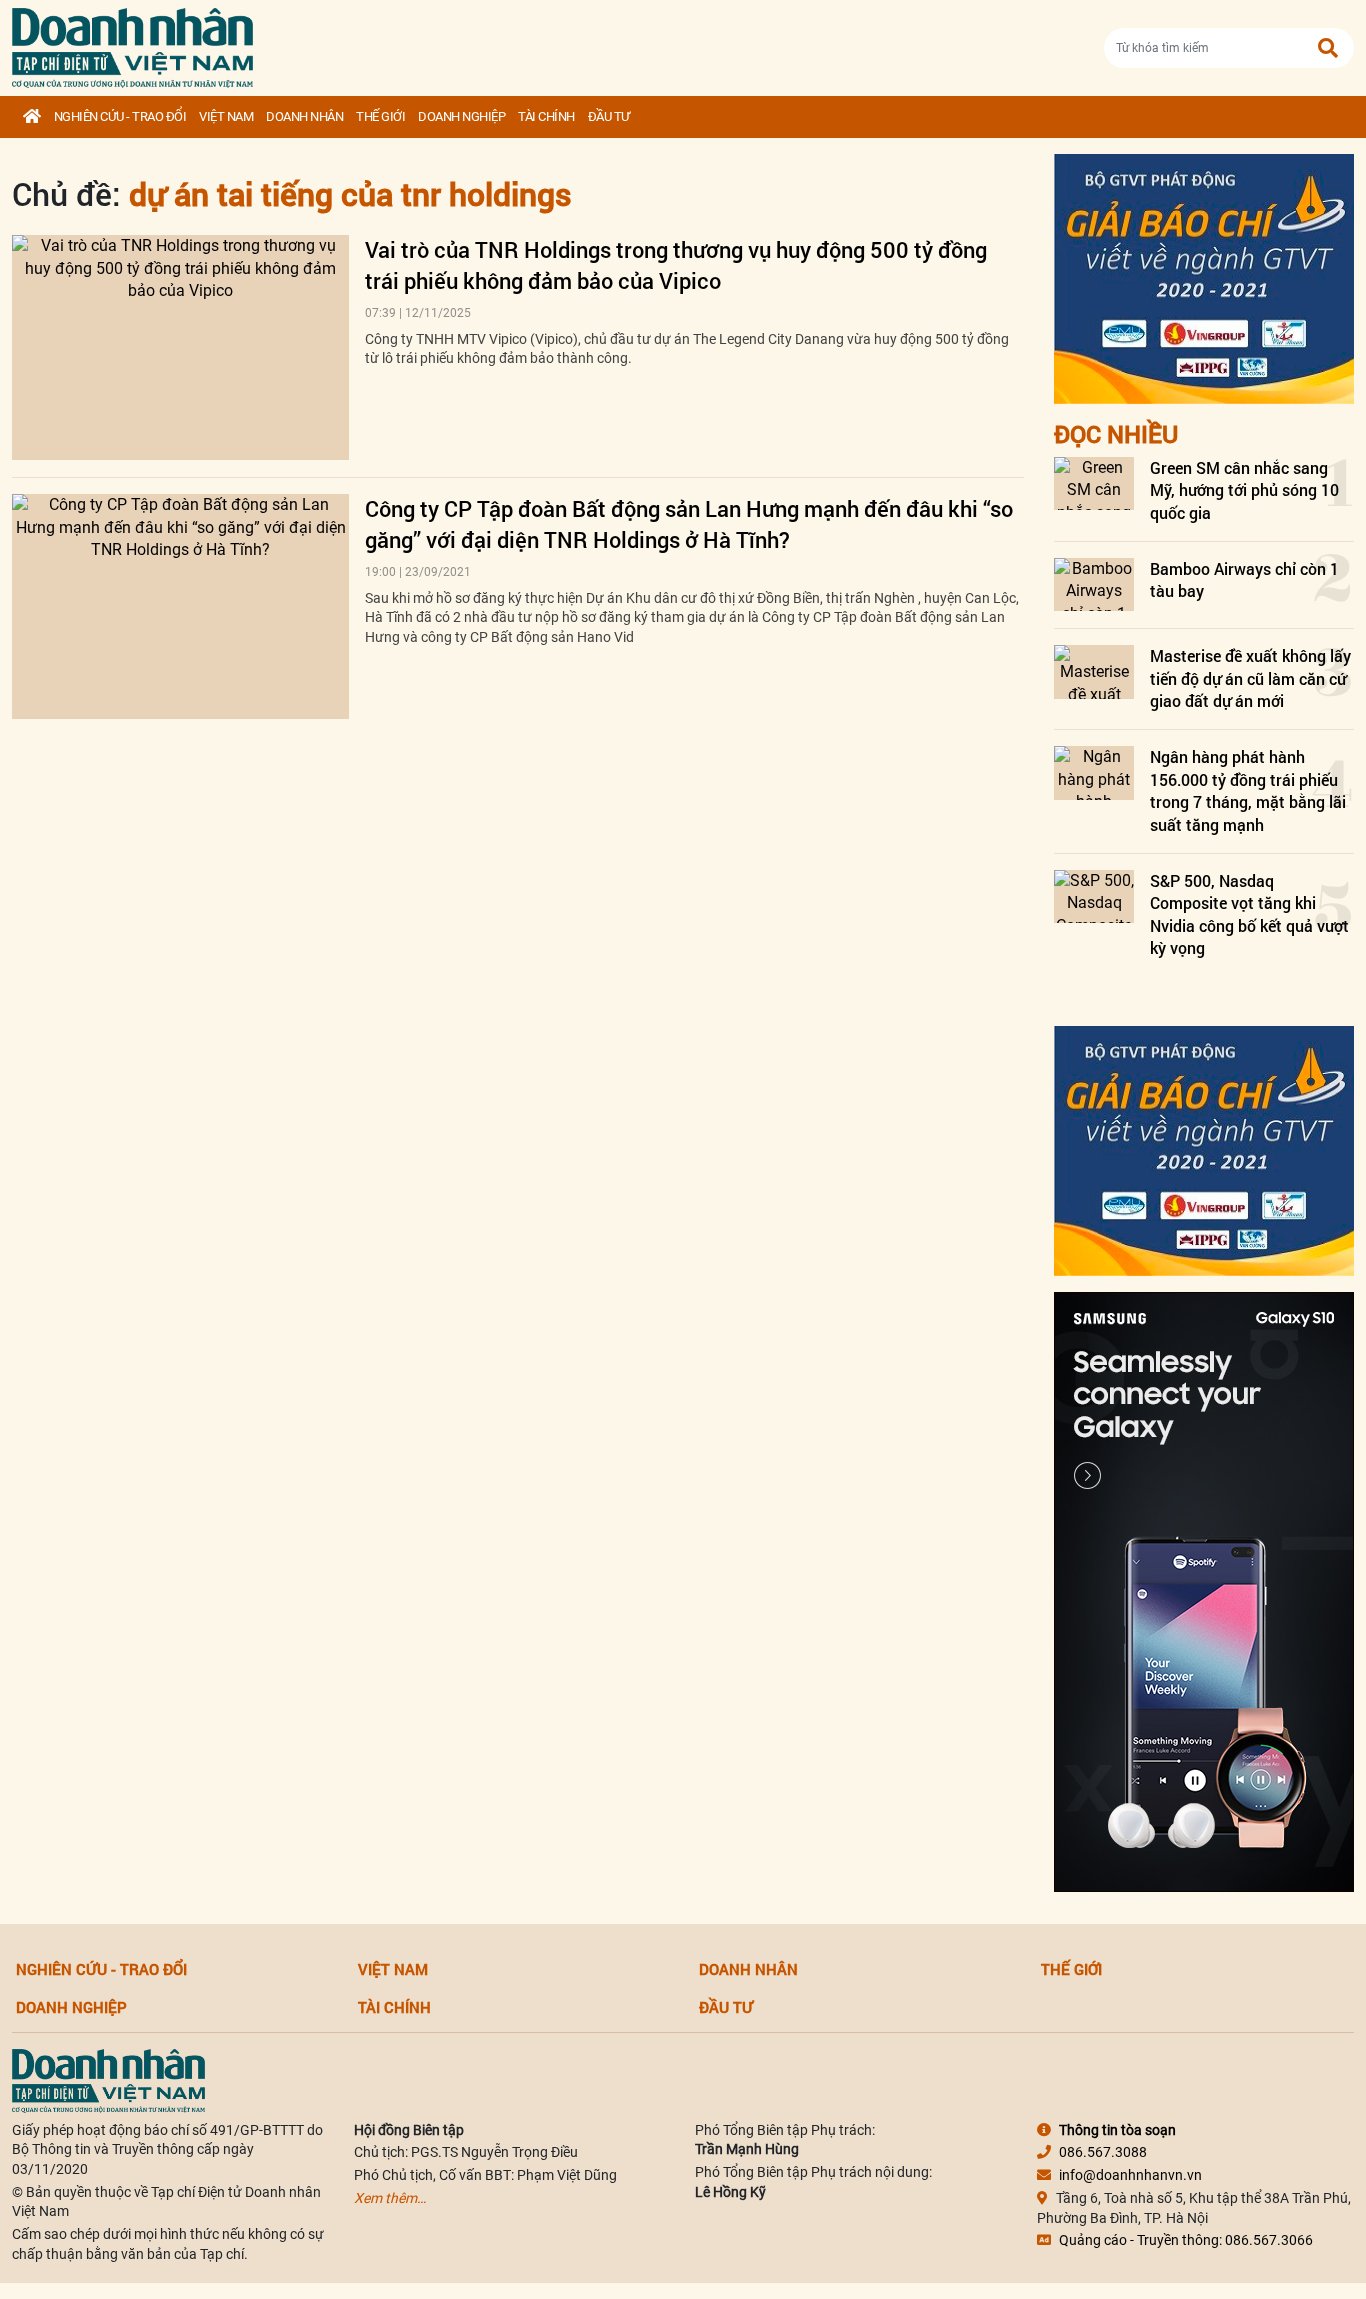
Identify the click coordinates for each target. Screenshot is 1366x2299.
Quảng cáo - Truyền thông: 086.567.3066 (1186, 2240)
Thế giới (380, 116)
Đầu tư (609, 116)
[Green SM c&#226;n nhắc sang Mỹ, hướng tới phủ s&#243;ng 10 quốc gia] (1094, 483)
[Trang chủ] (32, 117)
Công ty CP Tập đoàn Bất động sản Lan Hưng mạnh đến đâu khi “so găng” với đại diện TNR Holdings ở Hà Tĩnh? (689, 524)
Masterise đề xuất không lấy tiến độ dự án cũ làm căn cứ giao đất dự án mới (1250, 678)
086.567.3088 (1103, 2152)
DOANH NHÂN (304, 116)
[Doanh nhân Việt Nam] (108, 2079)
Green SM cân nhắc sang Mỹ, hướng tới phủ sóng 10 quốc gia (1244, 490)
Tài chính (546, 116)
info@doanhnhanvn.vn (1130, 2175)
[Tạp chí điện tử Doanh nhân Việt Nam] (132, 43)
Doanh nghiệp (461, 116)
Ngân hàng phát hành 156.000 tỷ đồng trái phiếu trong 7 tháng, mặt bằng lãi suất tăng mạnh (1248, 790)
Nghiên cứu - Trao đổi (120, 116)
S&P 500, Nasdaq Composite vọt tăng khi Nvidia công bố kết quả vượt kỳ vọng (1249, 914)
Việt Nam (226, 116)
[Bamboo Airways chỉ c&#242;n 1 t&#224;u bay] (1094, 584)
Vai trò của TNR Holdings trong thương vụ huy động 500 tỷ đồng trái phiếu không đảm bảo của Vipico (676, 265)
